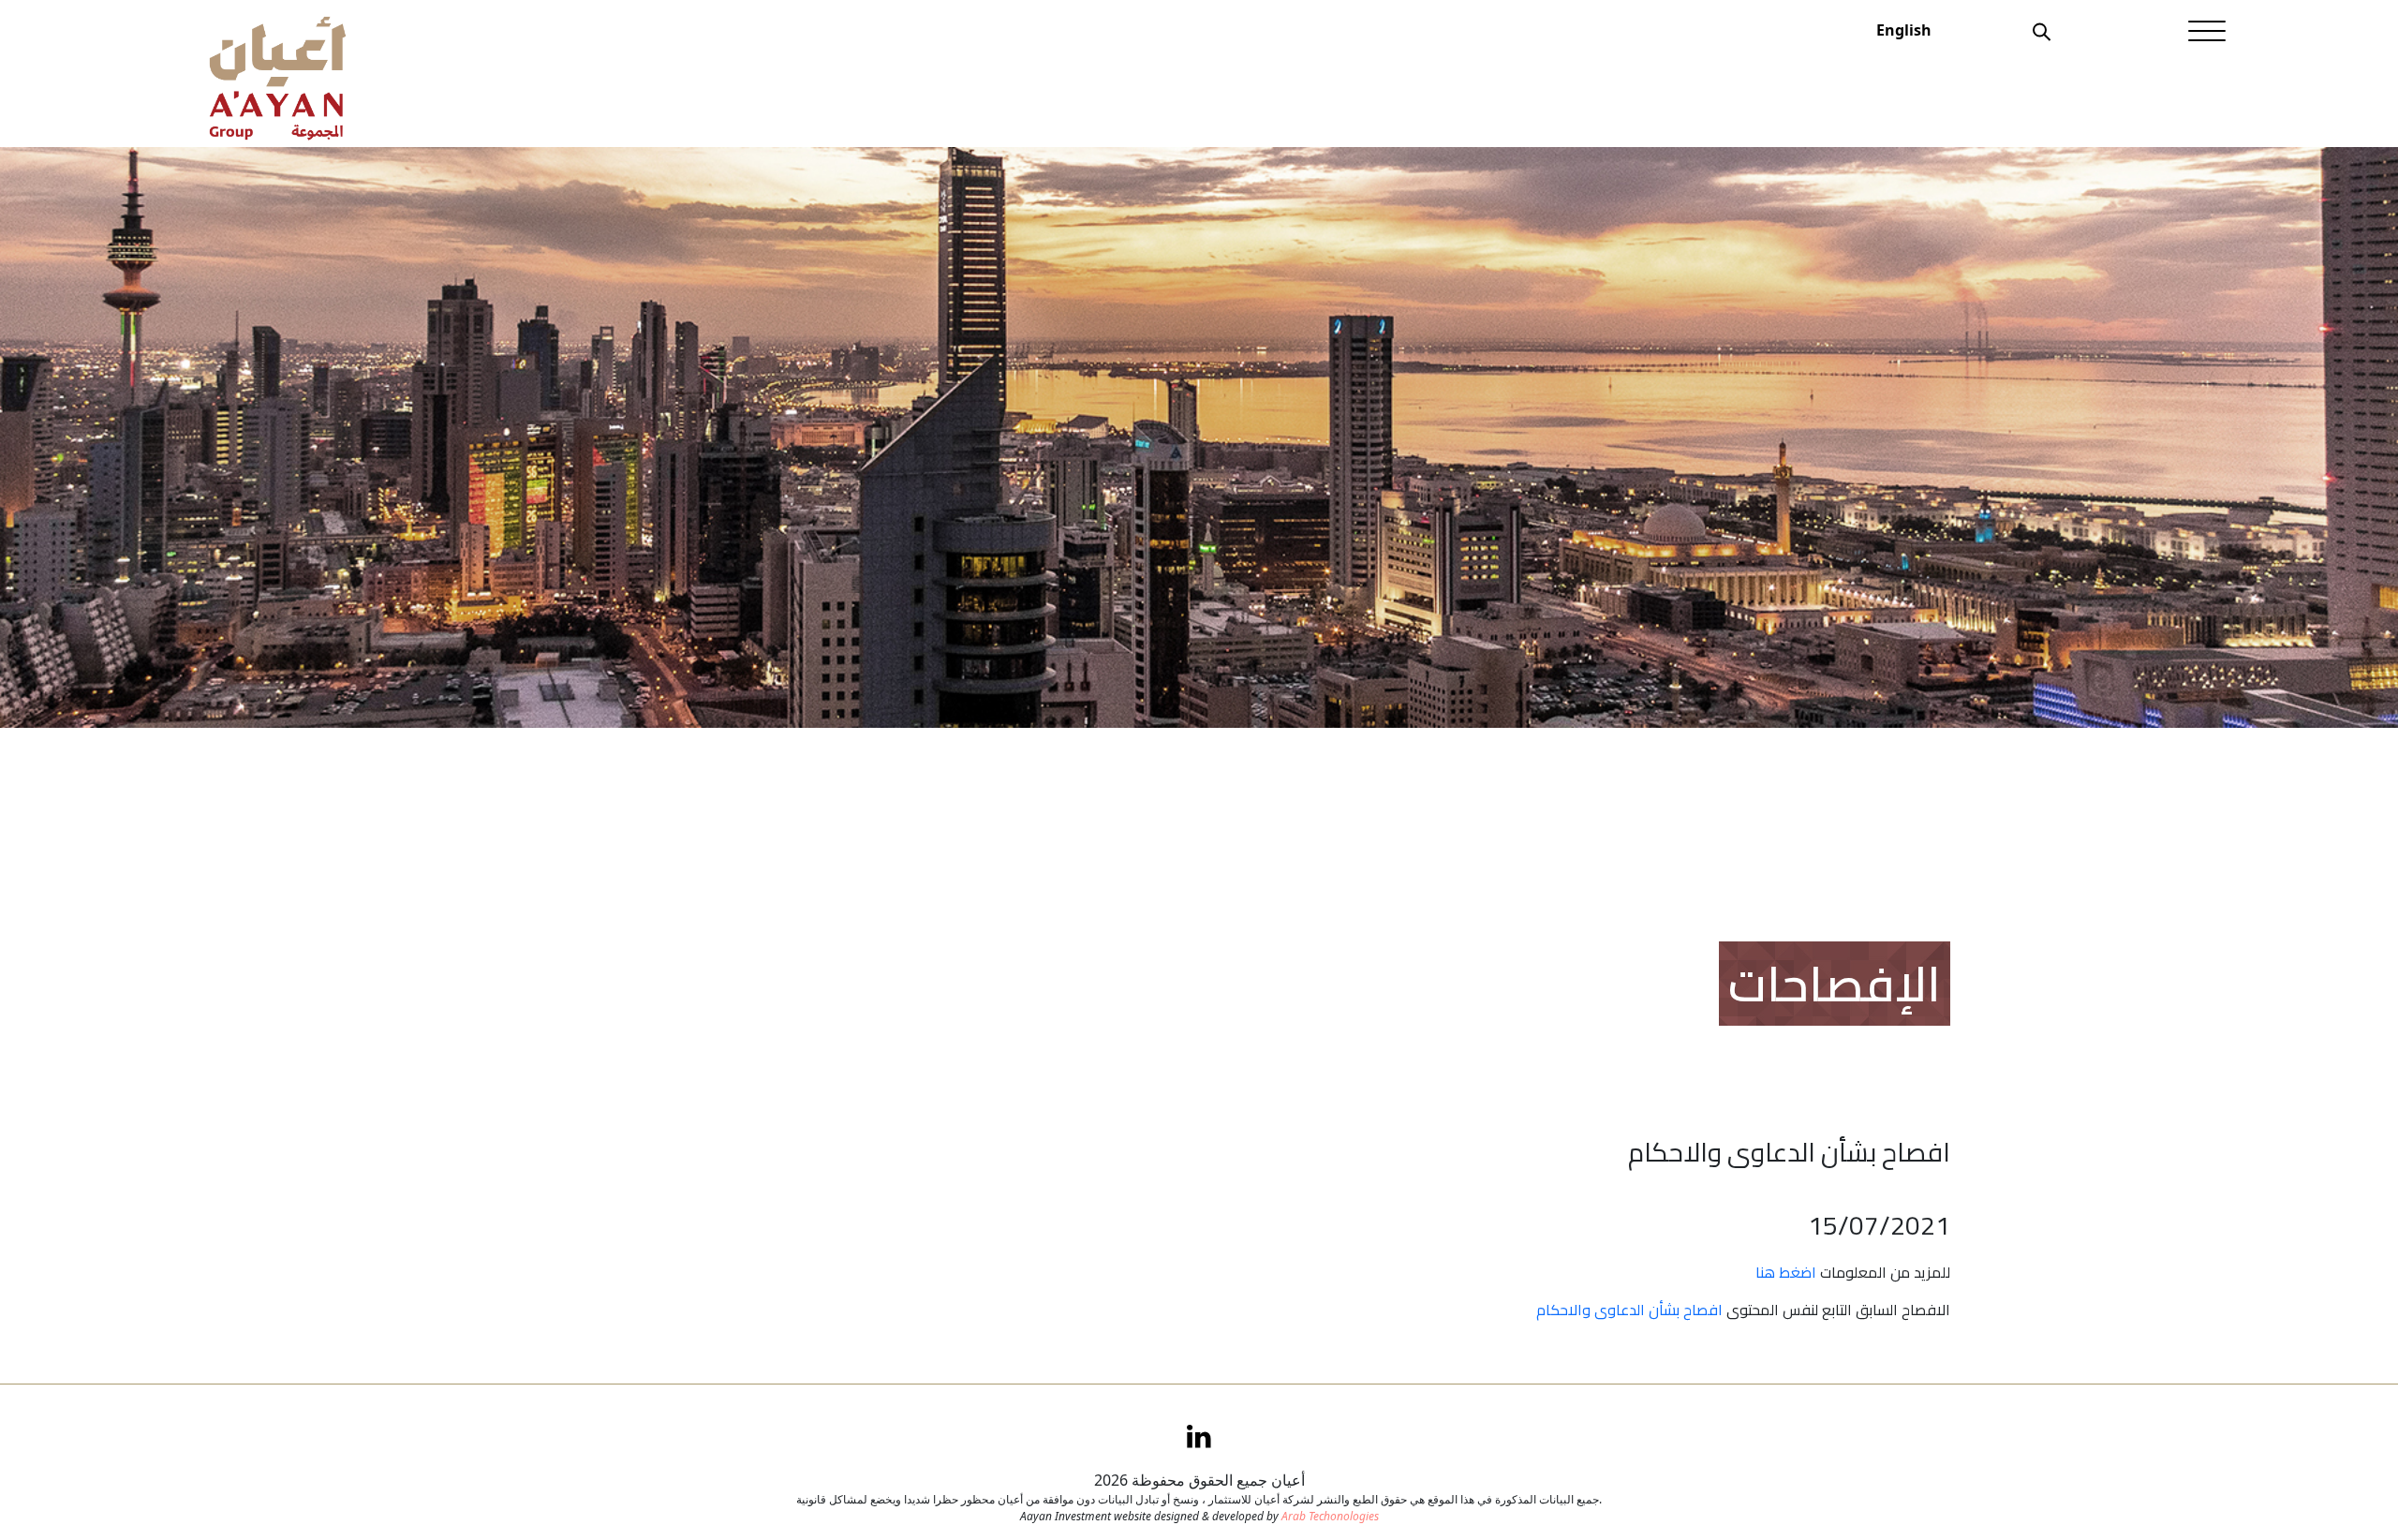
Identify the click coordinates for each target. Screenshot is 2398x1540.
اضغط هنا (1786, 1272)
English (1904, 30)
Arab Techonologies (1330, 1516)
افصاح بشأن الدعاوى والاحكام (1629, 1310)
